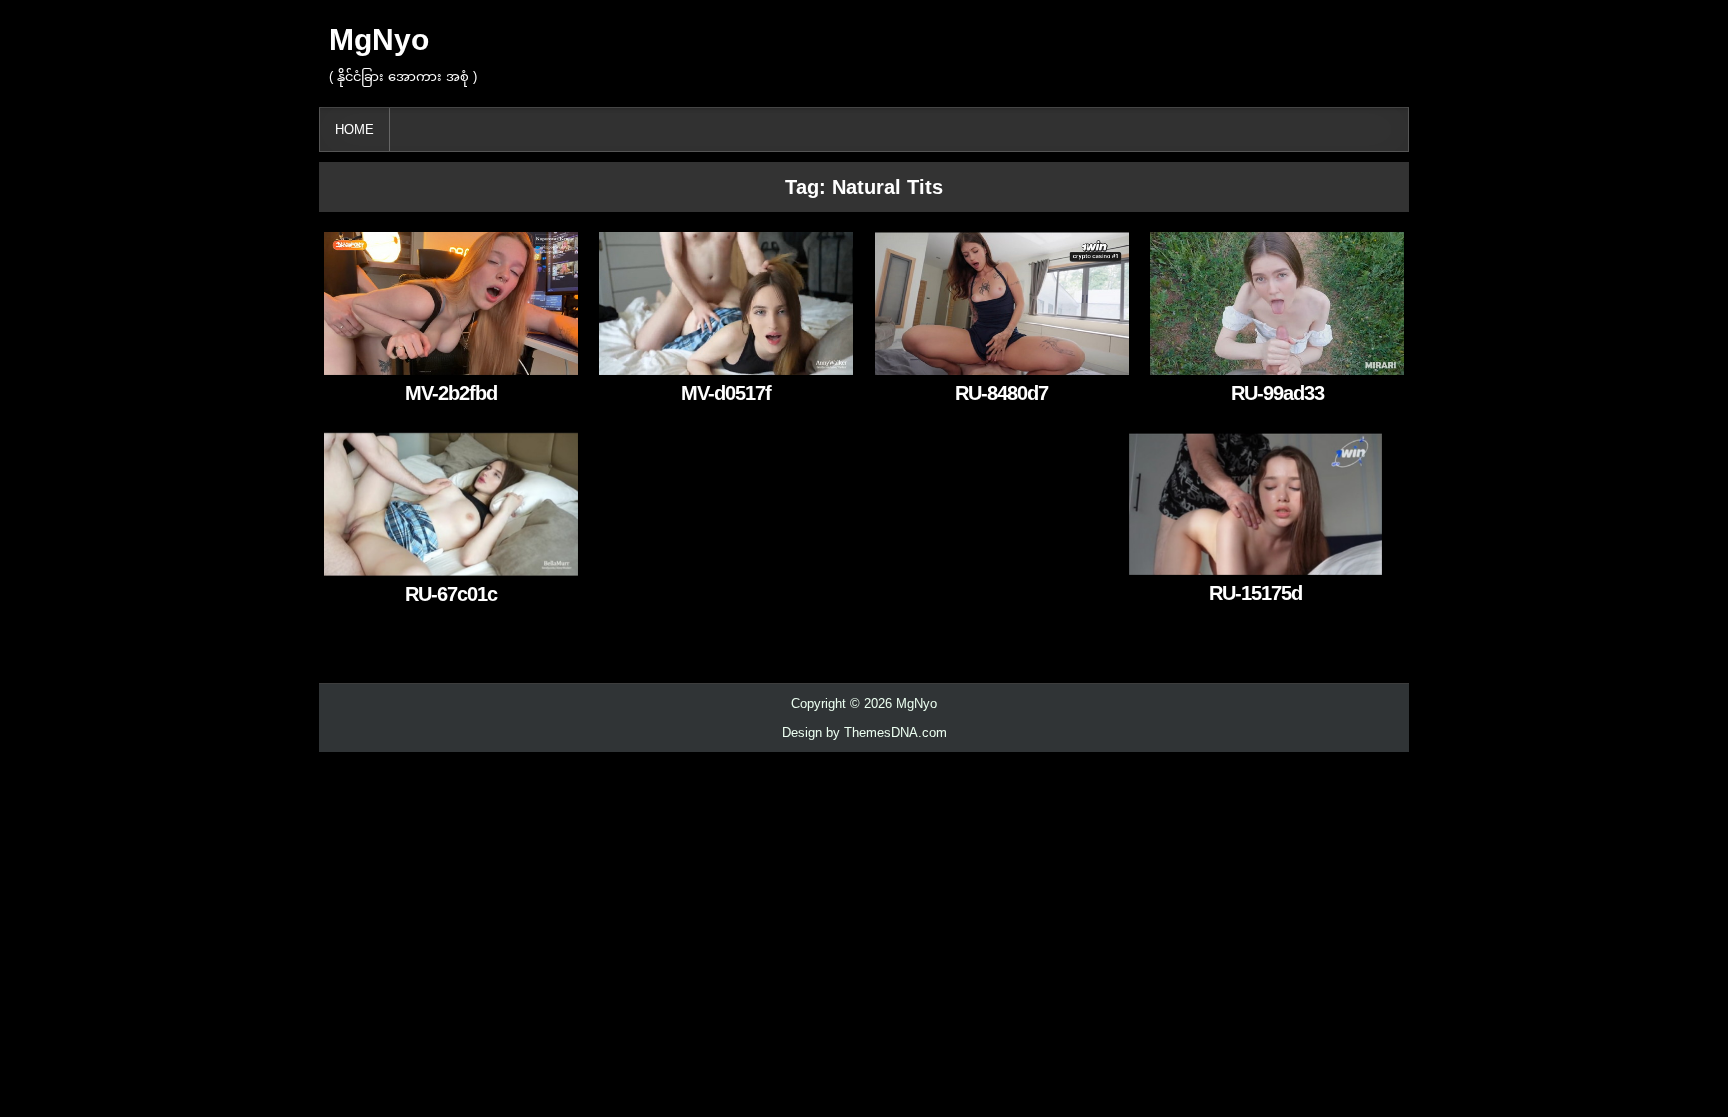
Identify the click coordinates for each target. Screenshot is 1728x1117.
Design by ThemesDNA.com (864, 732)
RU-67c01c (451, 594)
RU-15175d (1255, 593)
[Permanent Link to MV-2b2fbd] (451, 303)
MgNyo (379, 39)
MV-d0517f (726, 393)
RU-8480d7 (1001, 393)
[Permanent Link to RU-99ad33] (1277, 303)
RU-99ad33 (1277, 393)
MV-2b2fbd (451, 393)
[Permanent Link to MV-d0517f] (726, 303)
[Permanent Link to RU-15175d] (1256, 503)
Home (354, 129)
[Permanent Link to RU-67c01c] (451, 504)
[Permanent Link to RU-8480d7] (1002, 303)
